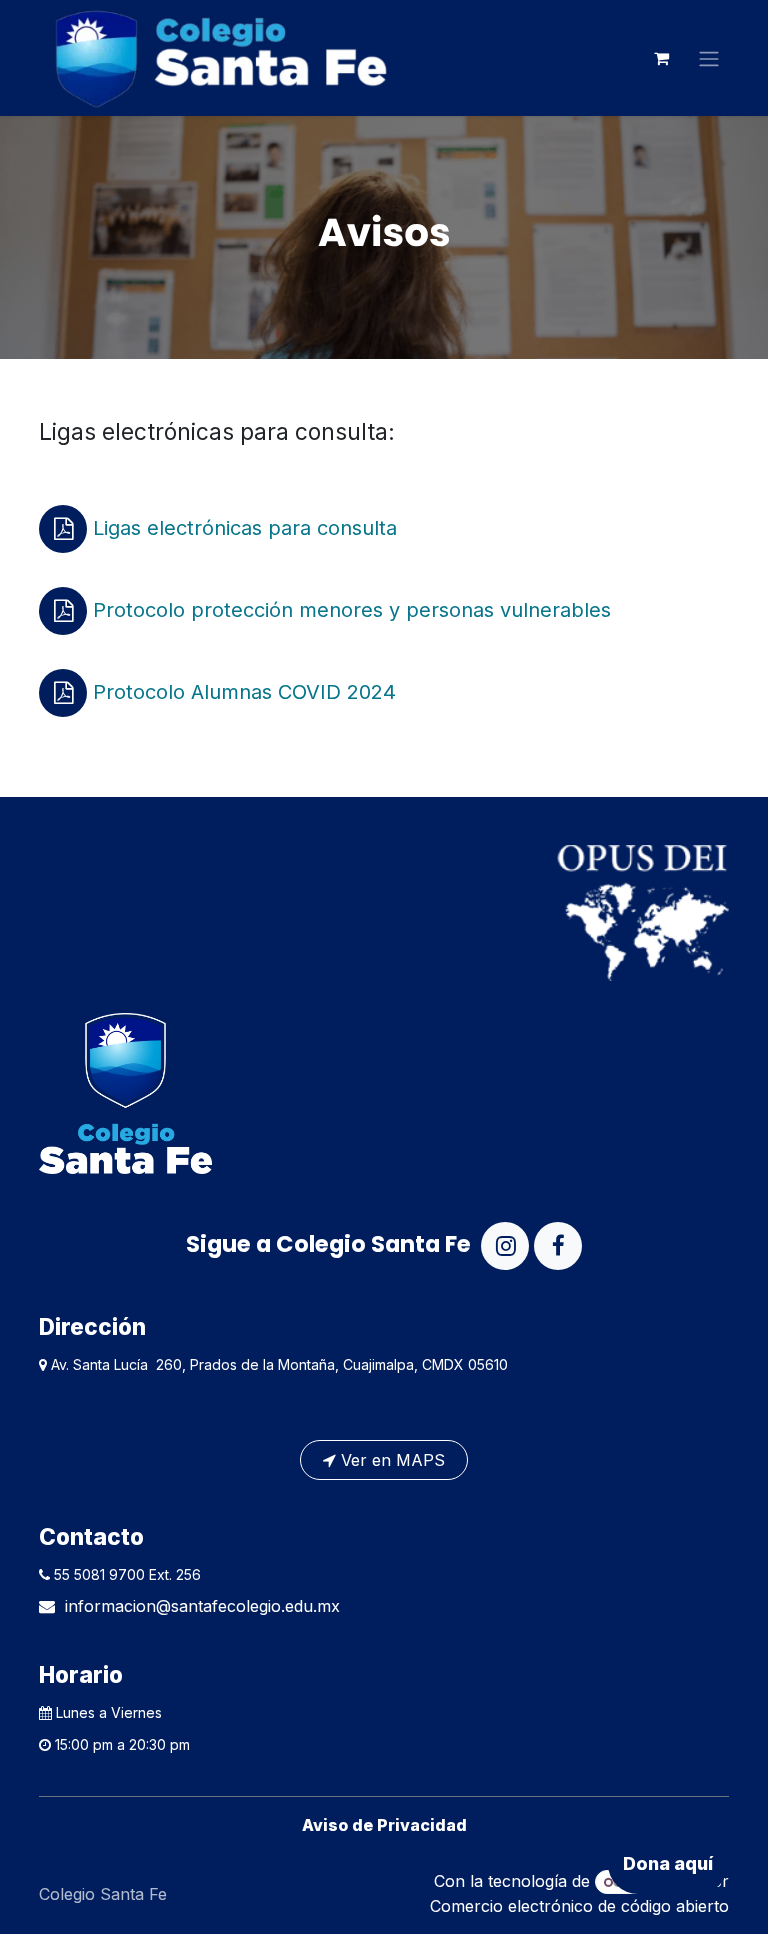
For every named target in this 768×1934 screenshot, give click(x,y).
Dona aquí (668, 1863)
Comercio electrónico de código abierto (579, 1906)
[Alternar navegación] (709, 58)
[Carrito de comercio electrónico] (661, 58)
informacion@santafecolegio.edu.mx (202, 1606)
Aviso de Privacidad (384, 1825)
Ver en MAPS (390, 1460)
